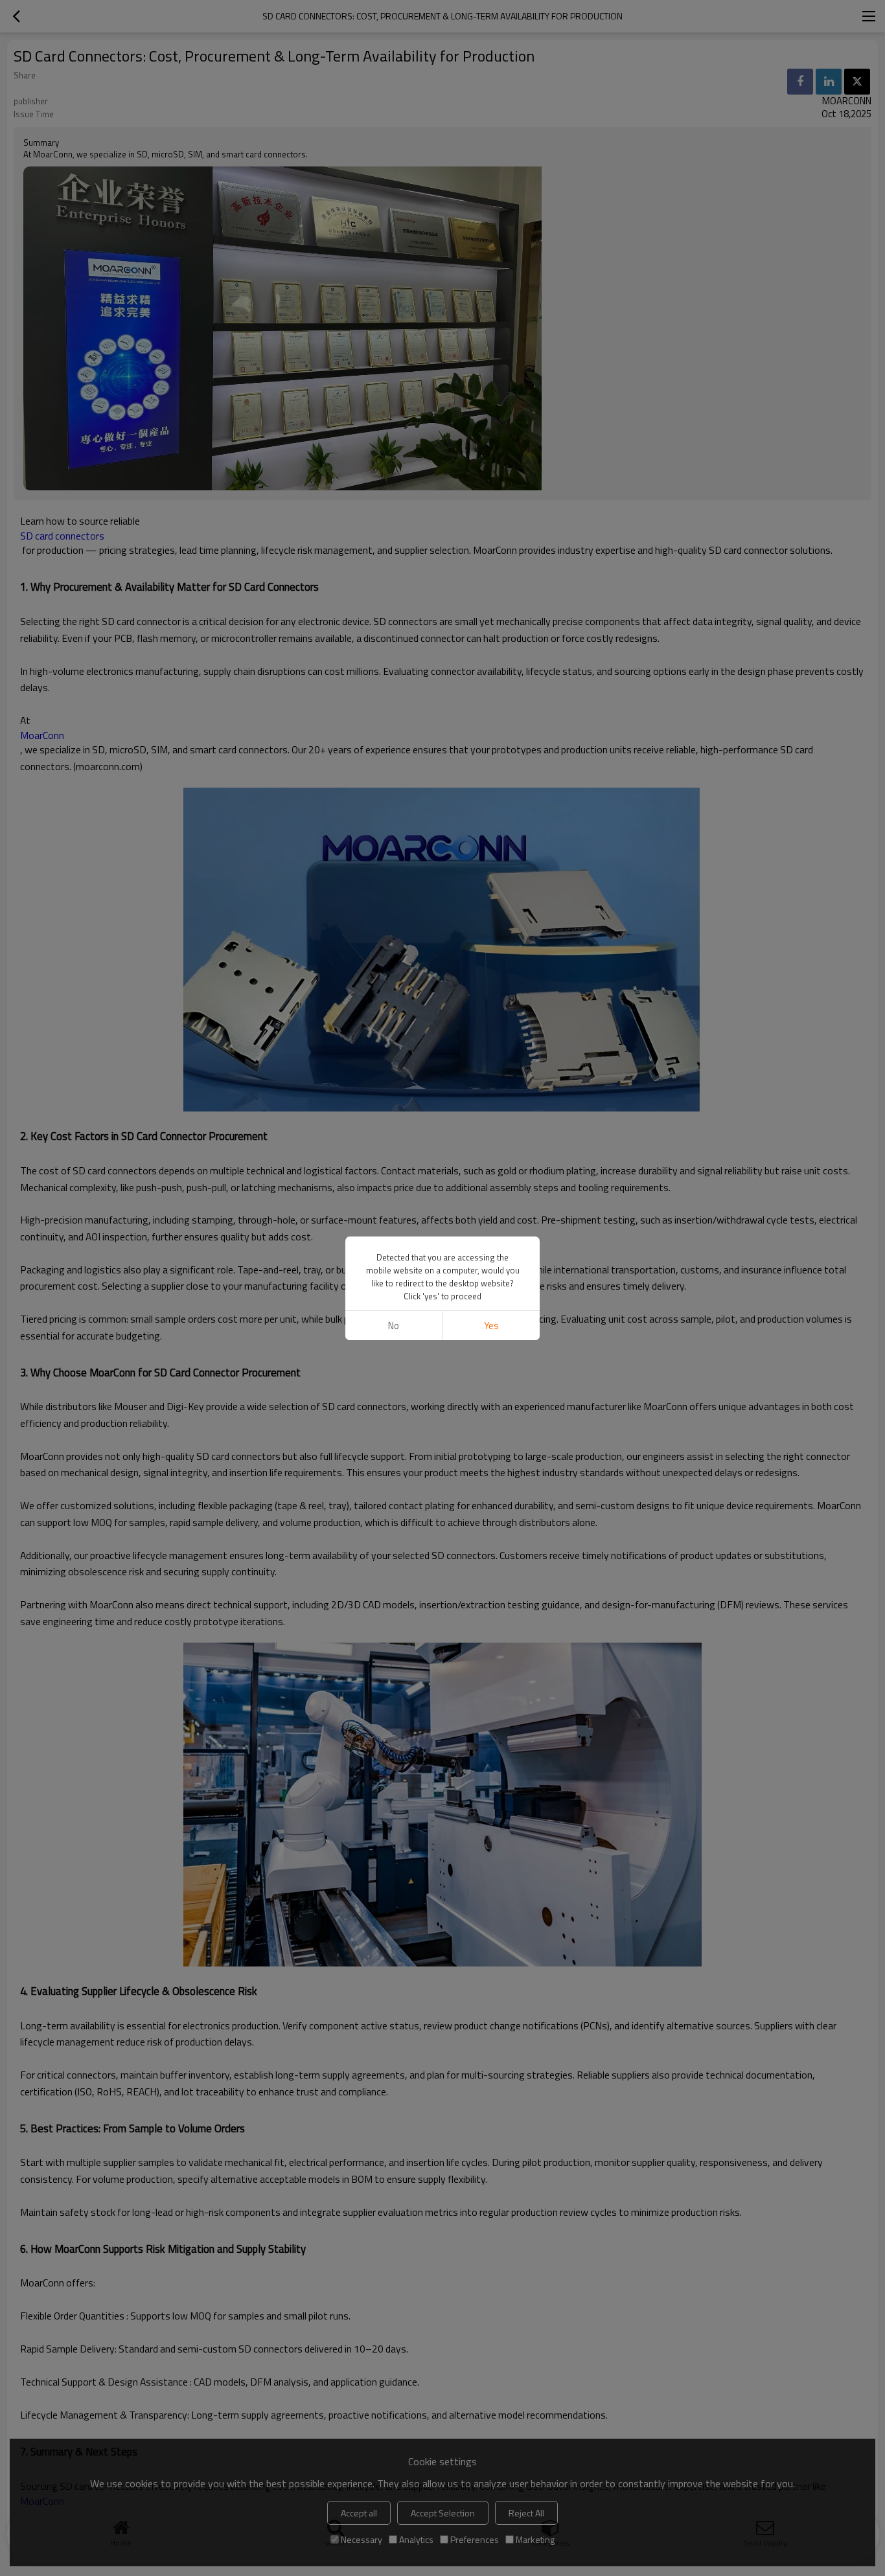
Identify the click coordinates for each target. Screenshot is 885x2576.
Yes (491, 1326)
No (394, 1326)
